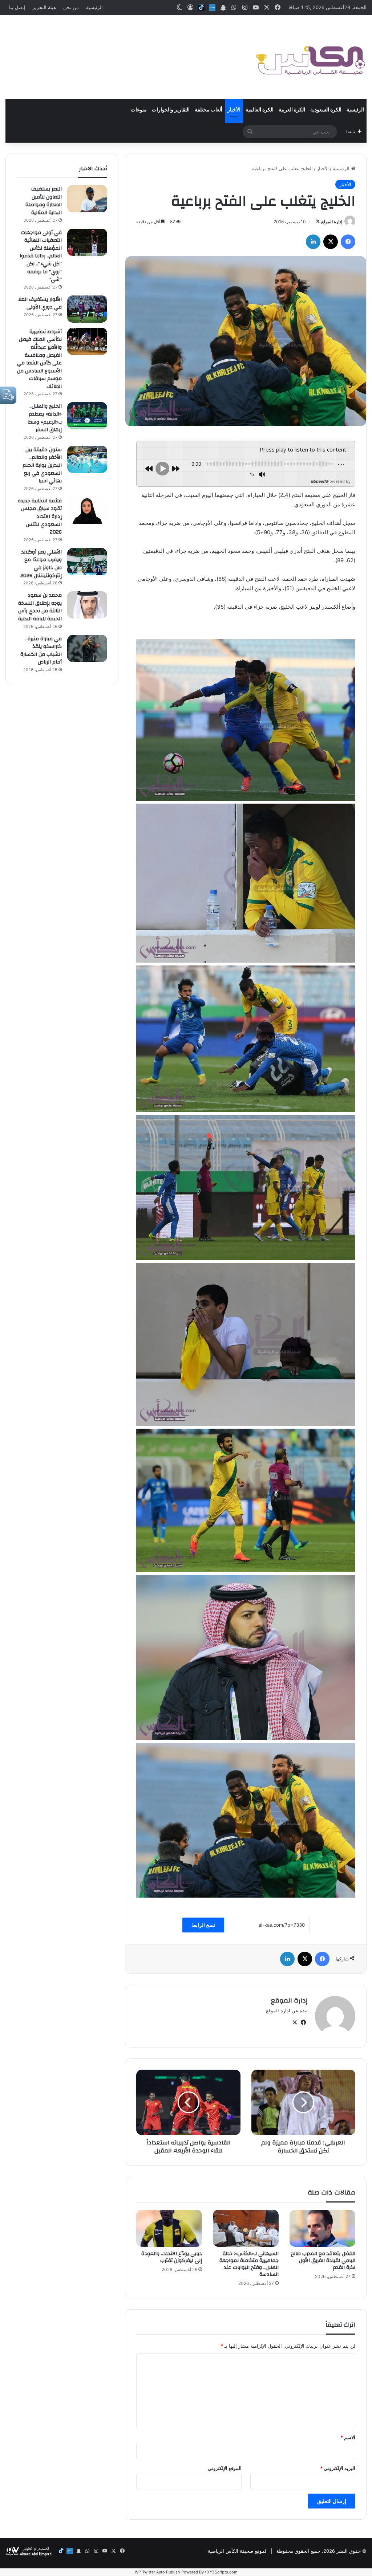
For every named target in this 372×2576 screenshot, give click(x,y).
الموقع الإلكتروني (225, 2468)
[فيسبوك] (348, 242)
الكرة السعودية (326, 110)
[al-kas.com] (310, 57)
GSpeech (319, 481)
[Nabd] (212, 8)
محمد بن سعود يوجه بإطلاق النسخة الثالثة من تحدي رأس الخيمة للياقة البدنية (40, 607)
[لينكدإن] (313, 242)
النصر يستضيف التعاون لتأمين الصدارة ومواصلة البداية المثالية (44, 201)
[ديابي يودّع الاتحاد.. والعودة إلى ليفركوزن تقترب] (169, 2228)
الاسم (348, 2437)
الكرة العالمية (260, 110)
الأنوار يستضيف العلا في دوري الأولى (40, 303)
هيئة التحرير (44, 7)
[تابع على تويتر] (318, 222)
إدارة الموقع (332, 222)
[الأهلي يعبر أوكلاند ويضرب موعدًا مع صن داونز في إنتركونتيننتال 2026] (87, 562)
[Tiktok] (201, 8)
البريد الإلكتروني (338, 2468)
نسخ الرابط (203, 1925)
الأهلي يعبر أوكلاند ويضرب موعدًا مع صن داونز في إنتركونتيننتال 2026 (41, 564)
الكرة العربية (292, 110)
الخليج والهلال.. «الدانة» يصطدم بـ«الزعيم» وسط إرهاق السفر (45, 418)
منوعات (139, 110)
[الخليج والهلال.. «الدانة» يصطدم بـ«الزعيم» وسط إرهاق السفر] (87, 416)
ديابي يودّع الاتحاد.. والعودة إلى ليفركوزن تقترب (172, 2257)
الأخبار (234, 110)
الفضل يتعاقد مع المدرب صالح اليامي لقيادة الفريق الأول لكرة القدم (323, 2261)
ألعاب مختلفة (209, 110)
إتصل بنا (17, 7)
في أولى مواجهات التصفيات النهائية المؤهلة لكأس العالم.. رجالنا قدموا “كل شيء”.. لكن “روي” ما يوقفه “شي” (41, 256)
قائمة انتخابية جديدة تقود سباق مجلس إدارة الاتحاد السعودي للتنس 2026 (40, 517)
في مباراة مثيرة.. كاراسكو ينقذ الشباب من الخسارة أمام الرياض (41, 651)
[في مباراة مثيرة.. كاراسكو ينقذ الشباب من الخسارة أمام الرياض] (87, 648)
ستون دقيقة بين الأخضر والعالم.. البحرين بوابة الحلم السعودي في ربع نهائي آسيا (42, 465)
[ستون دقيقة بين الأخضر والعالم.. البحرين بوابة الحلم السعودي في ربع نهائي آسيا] (87, 459)
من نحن (71, 7)
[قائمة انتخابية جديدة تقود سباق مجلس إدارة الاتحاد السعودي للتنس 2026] (87, 511)
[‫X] (331, 242)
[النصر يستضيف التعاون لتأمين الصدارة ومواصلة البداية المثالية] (87, 199)
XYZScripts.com (222, 2572)
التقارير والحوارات (171, 110)
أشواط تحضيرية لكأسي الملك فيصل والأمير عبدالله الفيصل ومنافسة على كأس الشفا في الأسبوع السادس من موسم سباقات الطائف (39, 359)
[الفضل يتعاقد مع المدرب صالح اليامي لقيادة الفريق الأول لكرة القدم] (322, 2228)
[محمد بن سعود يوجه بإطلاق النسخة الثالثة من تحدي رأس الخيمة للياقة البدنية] (87, 605)
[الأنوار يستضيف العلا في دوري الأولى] (87, 309)
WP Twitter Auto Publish (157, 2572)
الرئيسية (94, 7)
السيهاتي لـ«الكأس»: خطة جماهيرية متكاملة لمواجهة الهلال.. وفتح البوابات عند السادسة (249, 2264)
